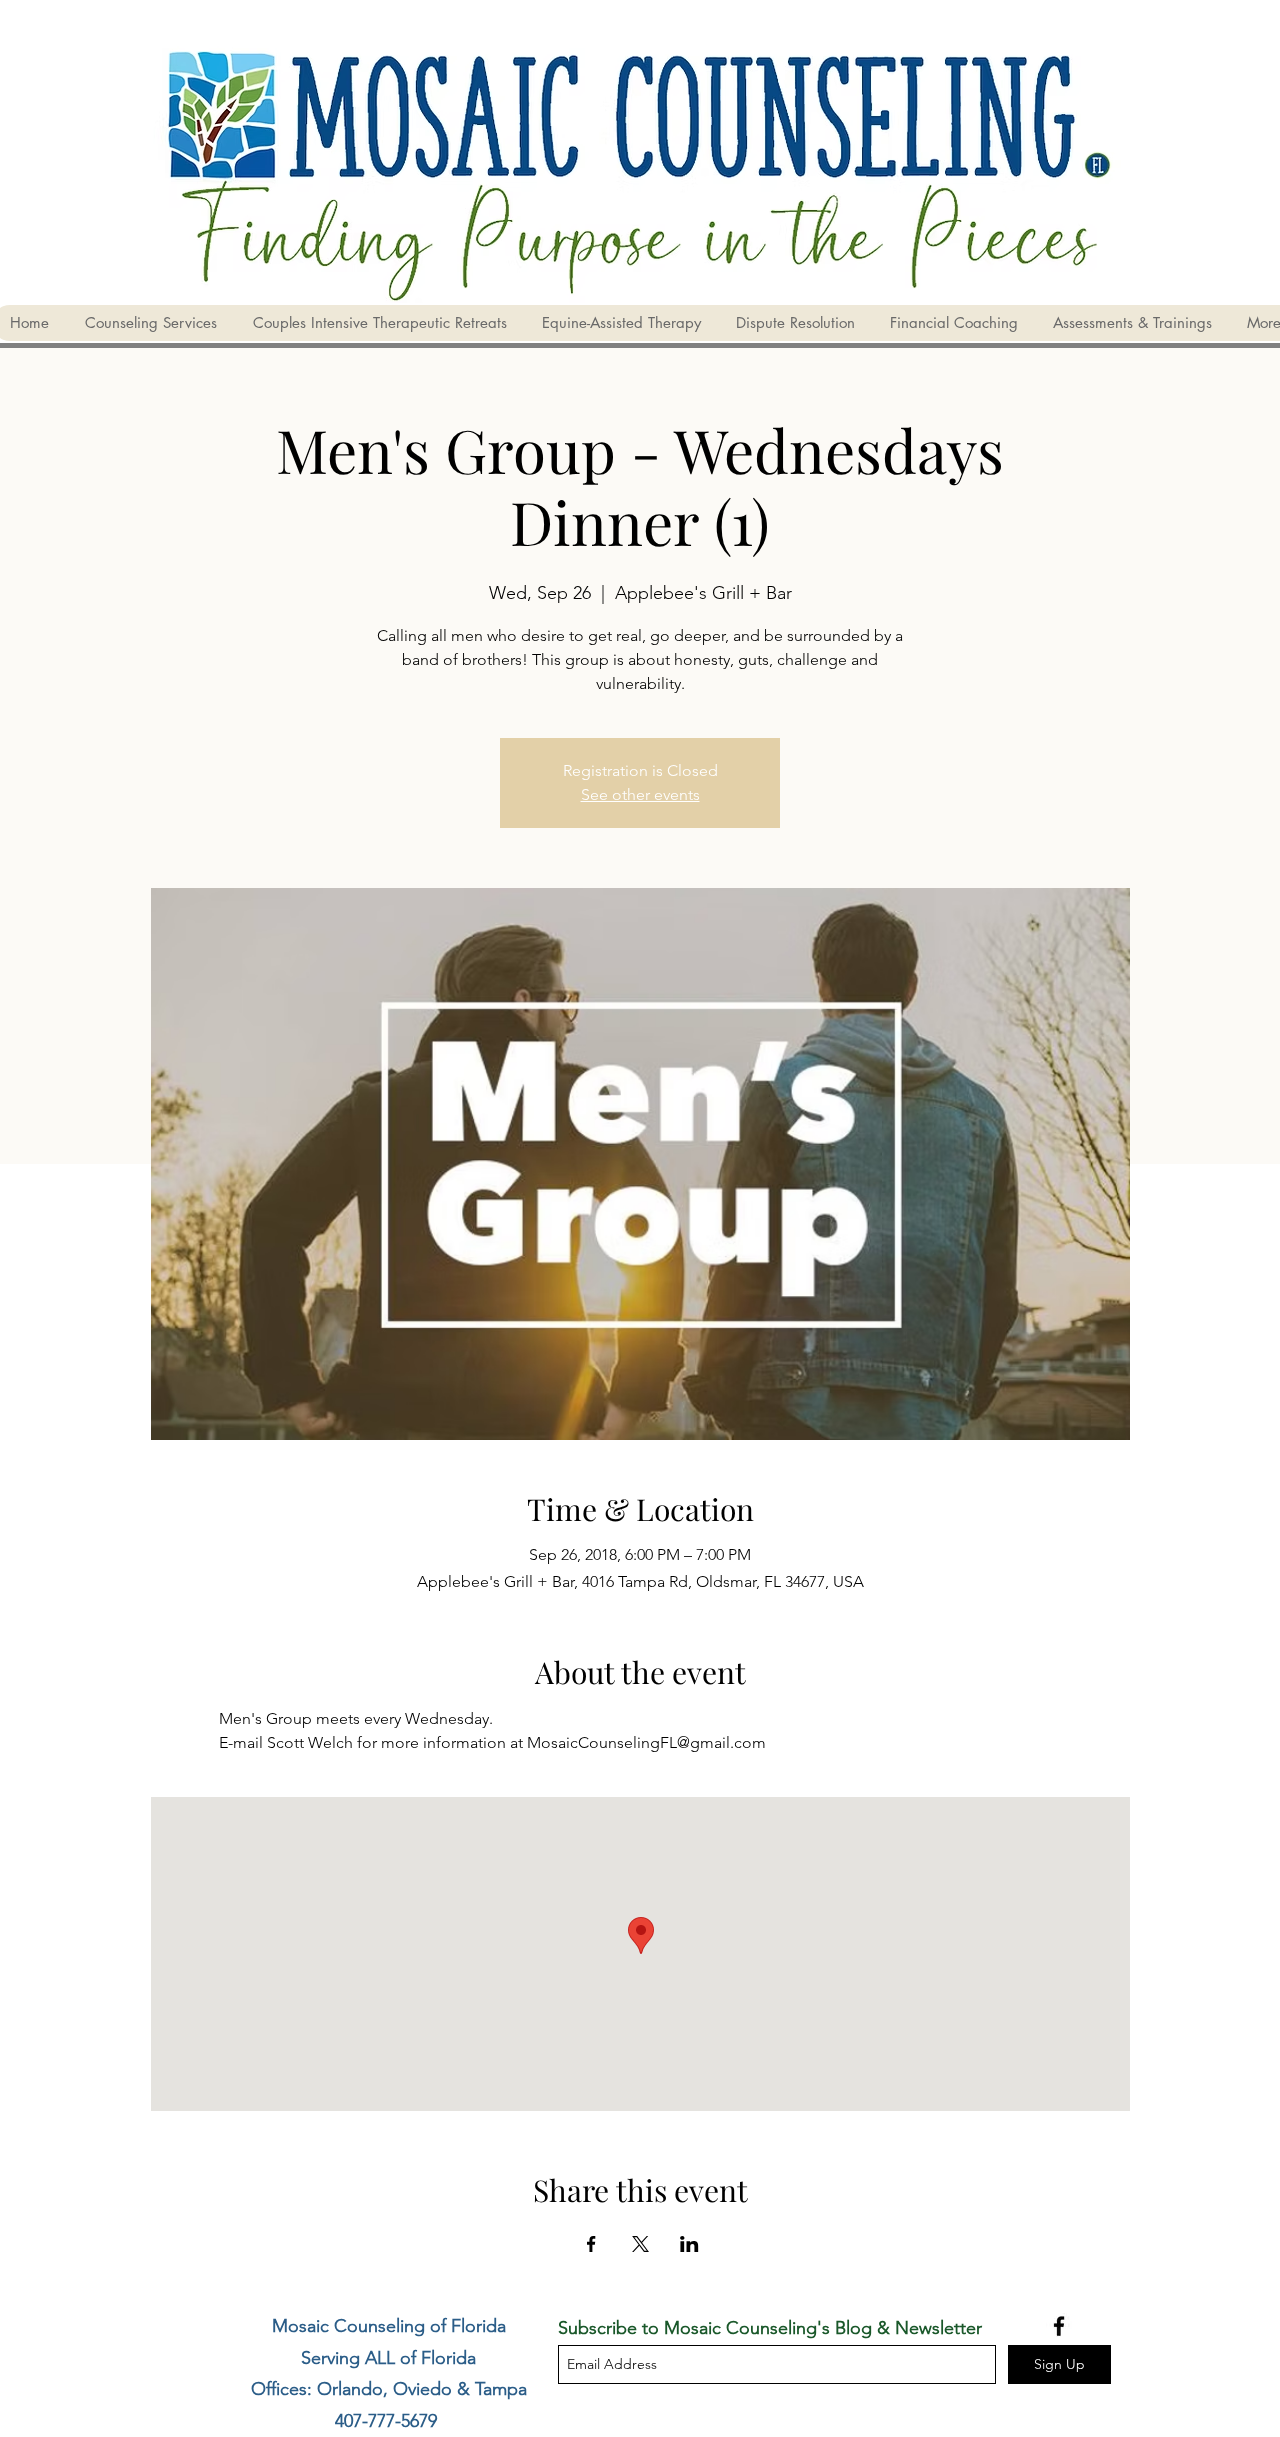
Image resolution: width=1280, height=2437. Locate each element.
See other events (640, 794)
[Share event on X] (640, 2244)
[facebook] (1059, 2326)
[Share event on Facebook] (591, 2244)
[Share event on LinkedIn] (689, 2244)
